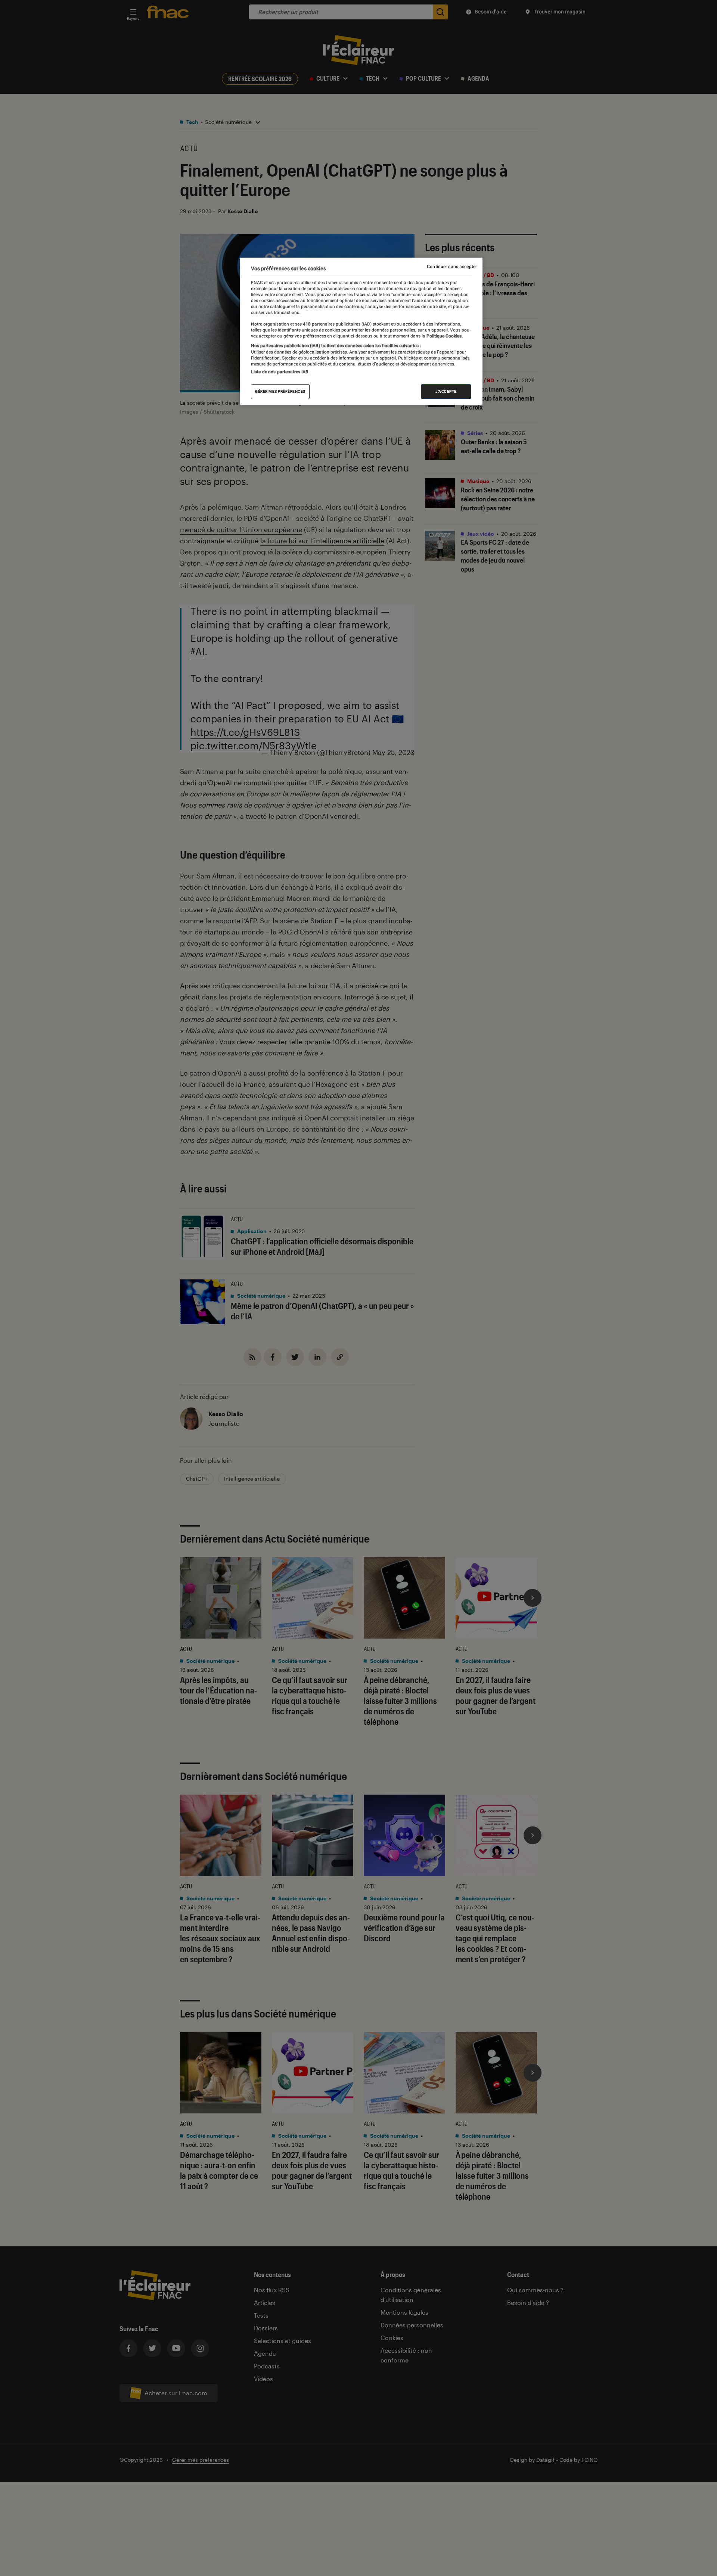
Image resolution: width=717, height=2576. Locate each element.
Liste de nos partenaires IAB (280, 372)
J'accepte (446, 391)
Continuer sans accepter (452, 267)
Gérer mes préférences (280, 391)
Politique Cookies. (444, 336)
